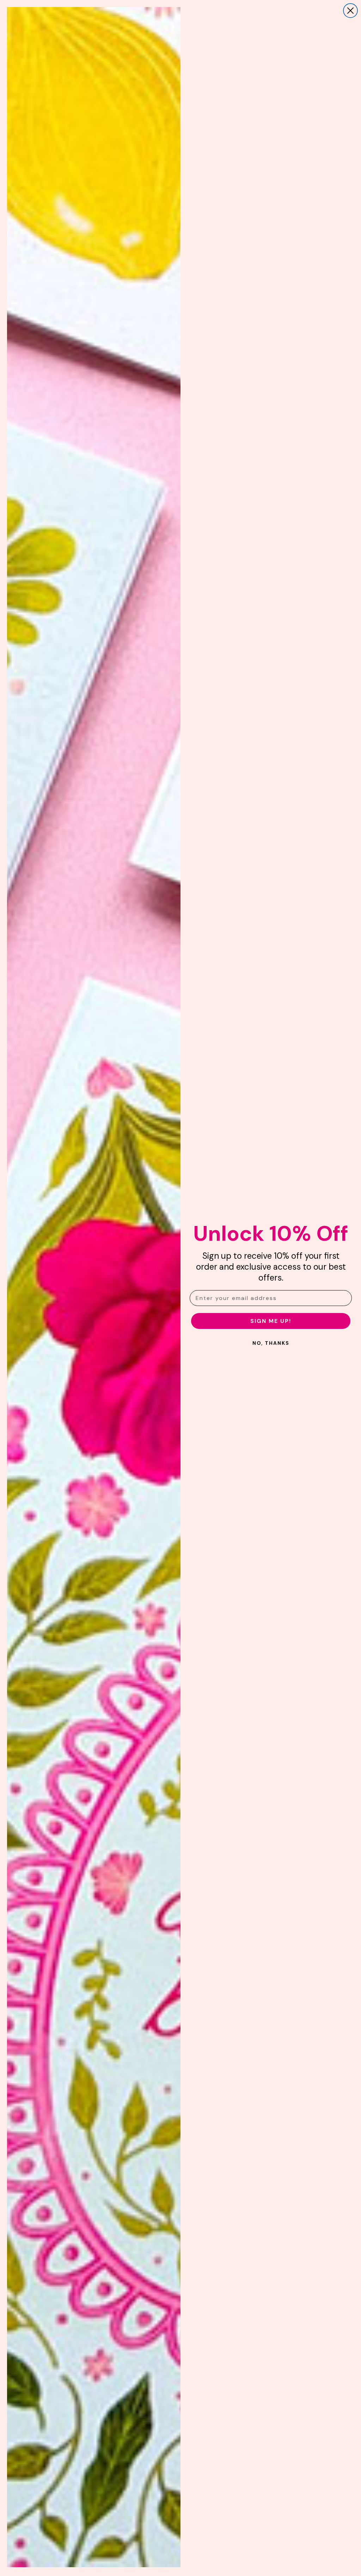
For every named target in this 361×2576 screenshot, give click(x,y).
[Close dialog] (350, 11)
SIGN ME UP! (271, 1321)
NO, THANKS (271, 1343)
